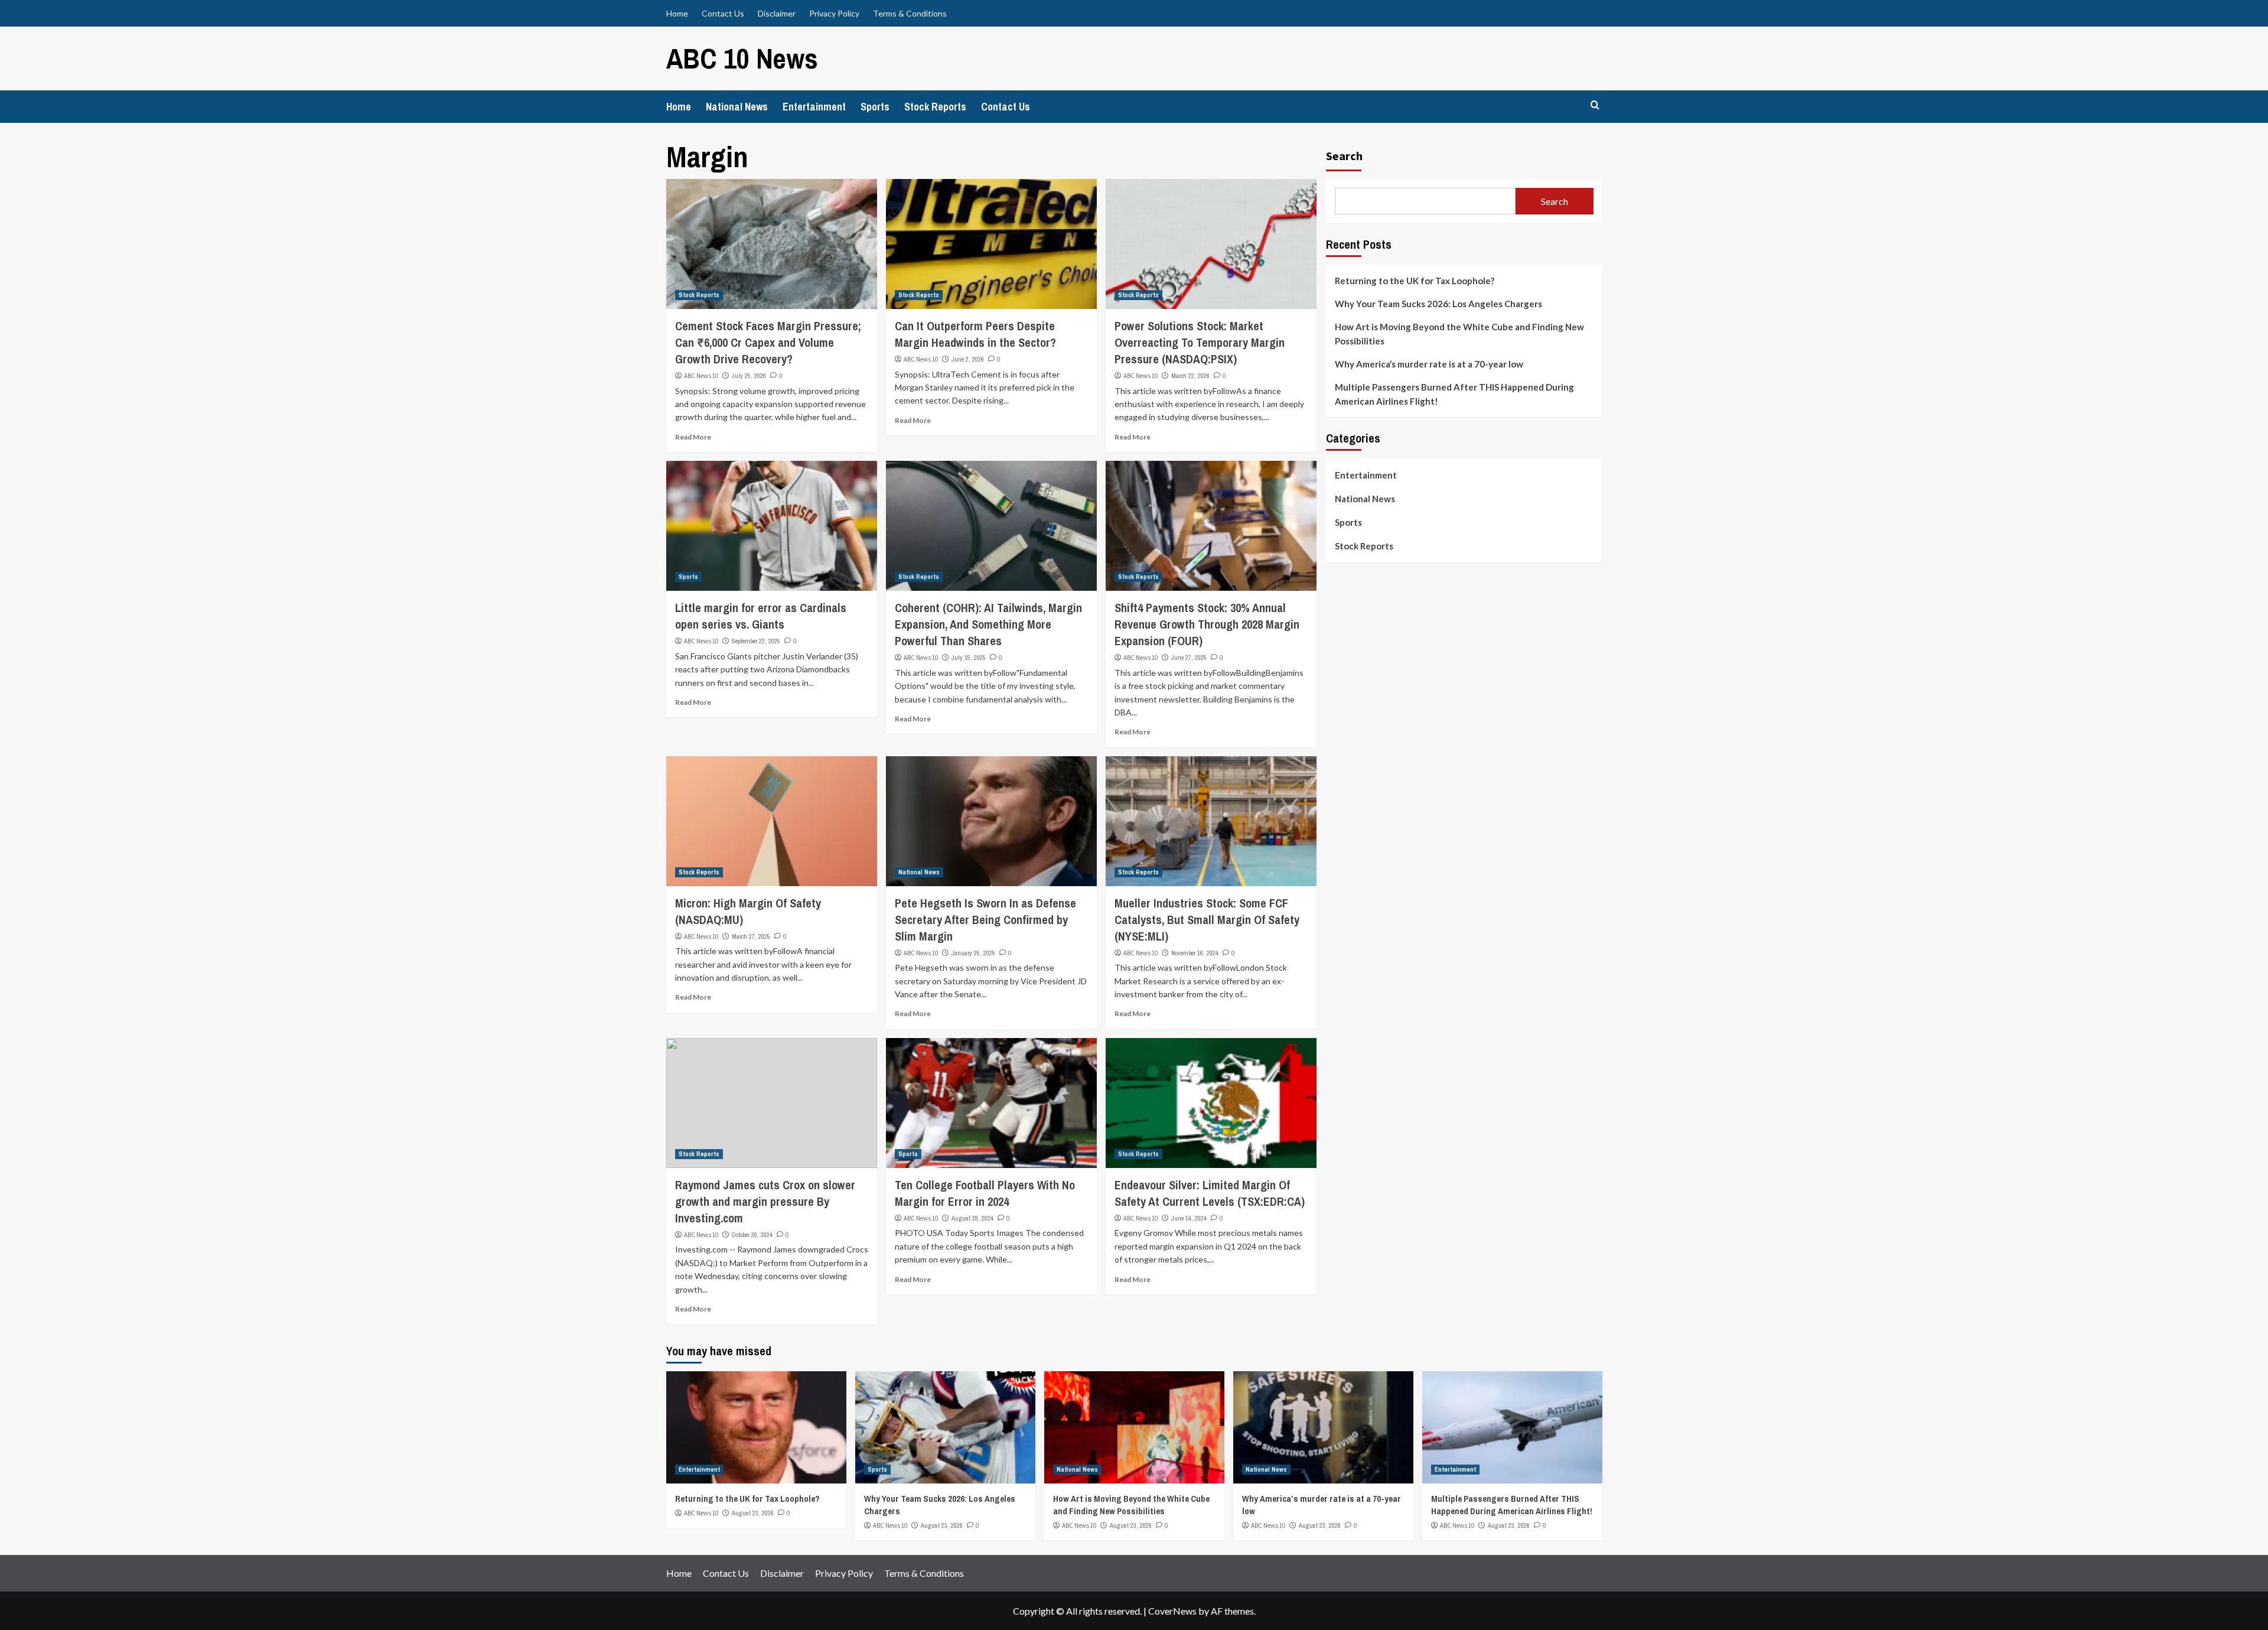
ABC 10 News (742, 58)
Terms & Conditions (910, 13)
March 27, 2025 (751, 936)
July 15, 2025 (969, 658)
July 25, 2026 (749, 376)
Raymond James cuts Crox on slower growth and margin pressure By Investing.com (765, 1201)
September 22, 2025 (756, 641)
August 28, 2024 (972, 1218)
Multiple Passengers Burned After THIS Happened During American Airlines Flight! (1454, 394)
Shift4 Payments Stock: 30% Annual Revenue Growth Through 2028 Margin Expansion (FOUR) (1207, 624)
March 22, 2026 (1190, 376)
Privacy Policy (834, 13)
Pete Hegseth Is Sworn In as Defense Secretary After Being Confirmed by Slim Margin (985, 920)
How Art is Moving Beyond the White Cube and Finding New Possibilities (1459, 334)
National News (737, 107)
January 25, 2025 (973, 953)
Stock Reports (935, 107)
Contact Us (723, 13)
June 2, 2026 (968, 359)
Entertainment (814, 107)
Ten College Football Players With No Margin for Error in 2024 (985, 1193)
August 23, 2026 (753, 1513)
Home (677, 13)
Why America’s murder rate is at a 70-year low (1429, 364)
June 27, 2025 (1189, 658)
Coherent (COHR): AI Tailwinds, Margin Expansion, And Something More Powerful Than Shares (988, 624)
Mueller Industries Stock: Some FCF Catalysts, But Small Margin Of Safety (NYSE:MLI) (1207, 920)
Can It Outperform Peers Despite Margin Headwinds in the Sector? (977, 334)
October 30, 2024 (752, 1235)
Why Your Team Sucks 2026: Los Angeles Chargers (1438, 304)
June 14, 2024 (1189, 1218)
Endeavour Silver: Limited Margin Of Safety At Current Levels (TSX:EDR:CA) (1210, 1193)
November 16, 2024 (1195, 953)
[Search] (1595, 105)
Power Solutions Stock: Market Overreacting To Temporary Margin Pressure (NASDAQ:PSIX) (1200, 342)
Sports (875, 107)
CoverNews (1172, 1611)
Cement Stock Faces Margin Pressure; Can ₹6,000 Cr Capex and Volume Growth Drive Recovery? (768, 342)
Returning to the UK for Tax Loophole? (1415, 281)
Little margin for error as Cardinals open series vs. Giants (761, 616)
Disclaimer (777, 13)
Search (1344, 156)
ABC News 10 (701, 376)
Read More (693, 437)
